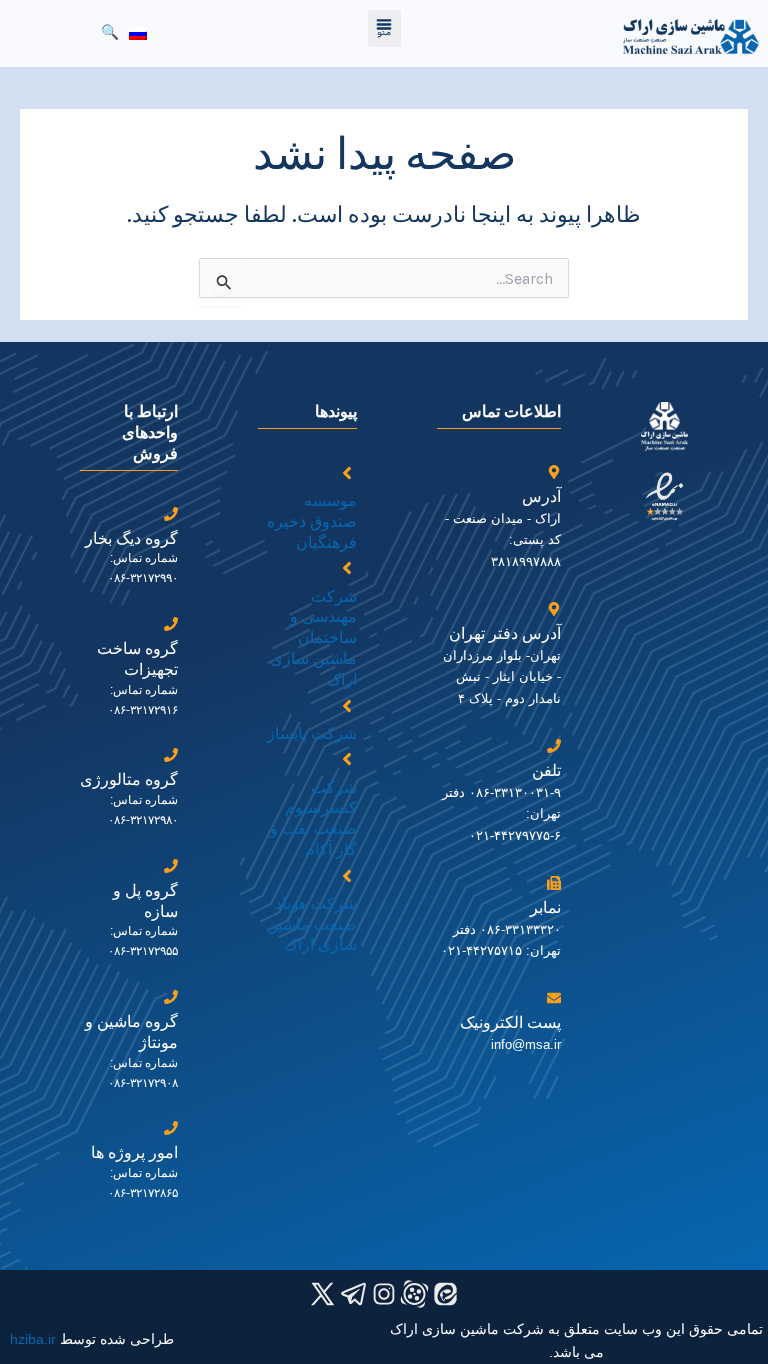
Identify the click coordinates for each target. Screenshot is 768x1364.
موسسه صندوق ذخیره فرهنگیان (312, 521)
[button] (384, 28)
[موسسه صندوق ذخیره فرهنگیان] (347, 473)
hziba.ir (33, 1339)
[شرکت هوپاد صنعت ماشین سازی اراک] (347, 876)
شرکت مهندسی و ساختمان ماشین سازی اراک (313, 638)
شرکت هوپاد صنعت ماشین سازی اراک (311, 924)
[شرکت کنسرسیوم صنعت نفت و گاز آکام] (347, 759)
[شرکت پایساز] (347, 706)
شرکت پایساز (312, 733)
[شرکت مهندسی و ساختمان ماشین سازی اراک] (347, 568)
